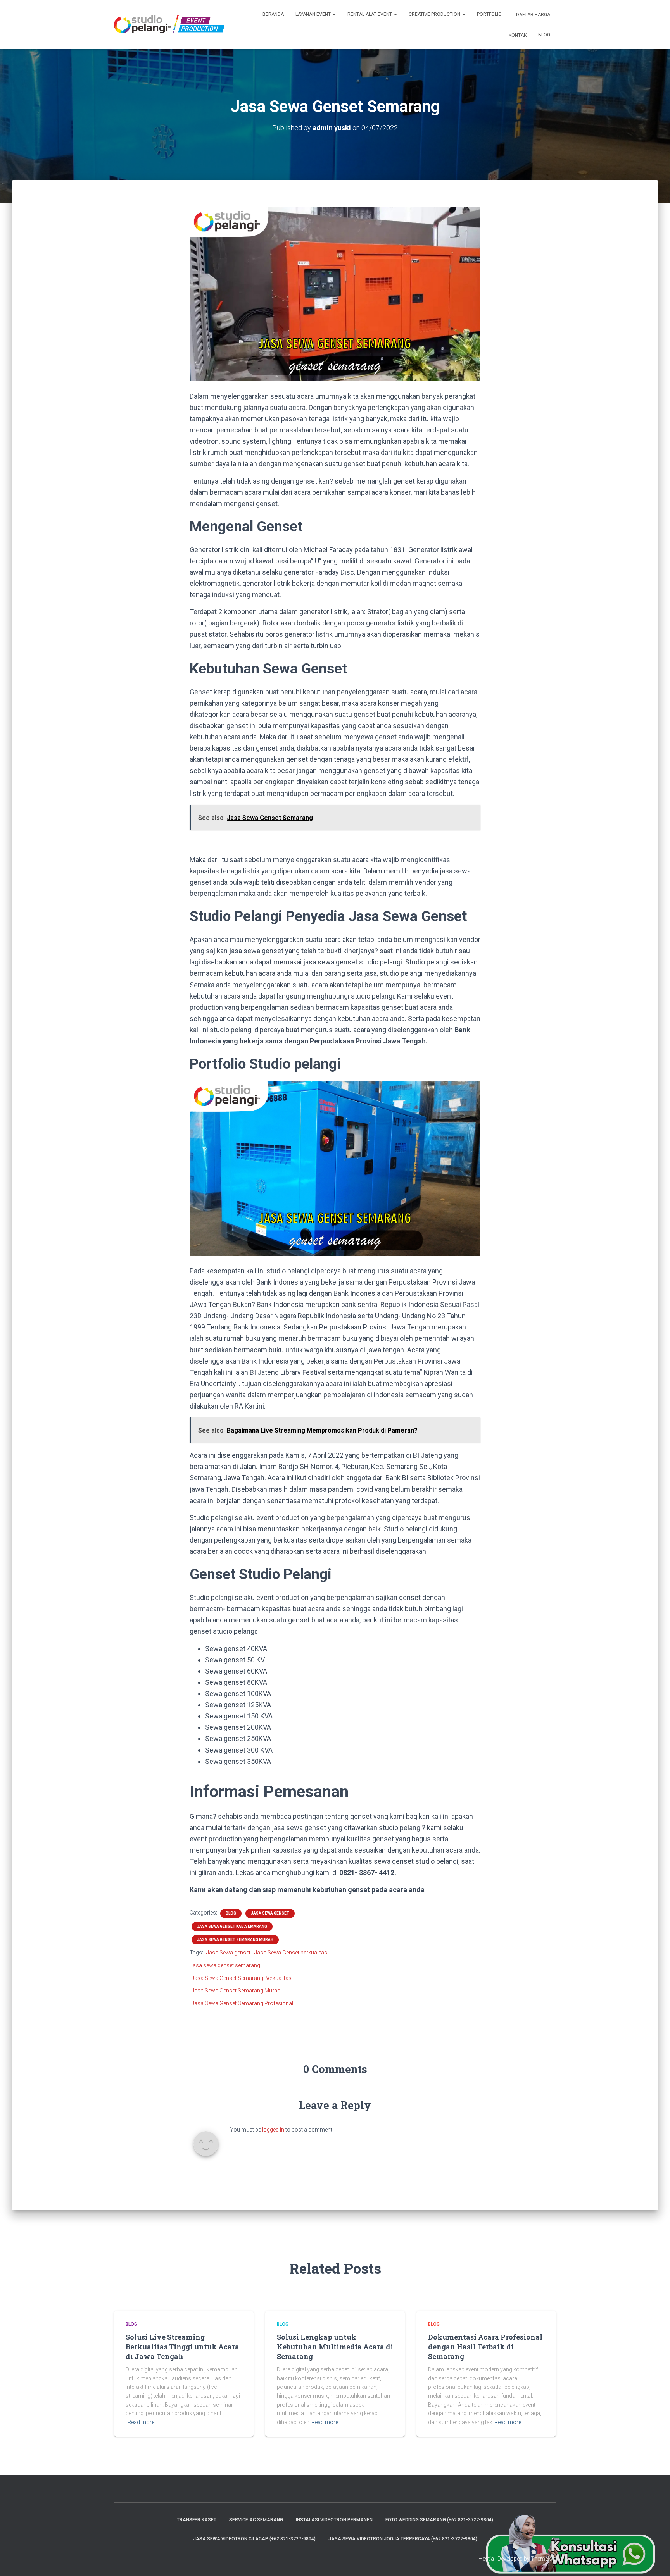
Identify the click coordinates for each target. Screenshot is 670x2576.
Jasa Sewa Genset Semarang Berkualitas (242, 1978)
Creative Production (435, 14)
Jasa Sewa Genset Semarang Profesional (242, 2003)
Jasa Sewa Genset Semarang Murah (235, 1940)
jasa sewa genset (270, 1913)
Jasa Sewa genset (228, 1953)
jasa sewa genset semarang (226, 1965)
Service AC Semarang (256, 2520)
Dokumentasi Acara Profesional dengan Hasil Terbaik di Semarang (485, 2347)
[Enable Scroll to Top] (655, 2561)
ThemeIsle (543, 2559)
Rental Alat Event (370, 14)
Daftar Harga (533, 15)
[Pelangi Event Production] (169, 24)
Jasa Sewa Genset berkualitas (291, 1953)
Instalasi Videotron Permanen (334, 2520)
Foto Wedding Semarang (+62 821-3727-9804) (439, 2520)
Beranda (273, 14)
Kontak (517, 35)
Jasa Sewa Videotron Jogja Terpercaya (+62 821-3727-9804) (403, 2539)
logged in (273, 2130)
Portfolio (489, 14)
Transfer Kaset (197, 2520)
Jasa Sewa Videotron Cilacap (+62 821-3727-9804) (254, 2539)
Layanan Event (314, 14)
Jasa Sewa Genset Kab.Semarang (232, 1926)
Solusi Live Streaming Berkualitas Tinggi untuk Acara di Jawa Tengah (182, 2347)
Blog (544, 35)
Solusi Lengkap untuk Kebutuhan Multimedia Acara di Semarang (335, 2347)
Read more (141, 2422)
